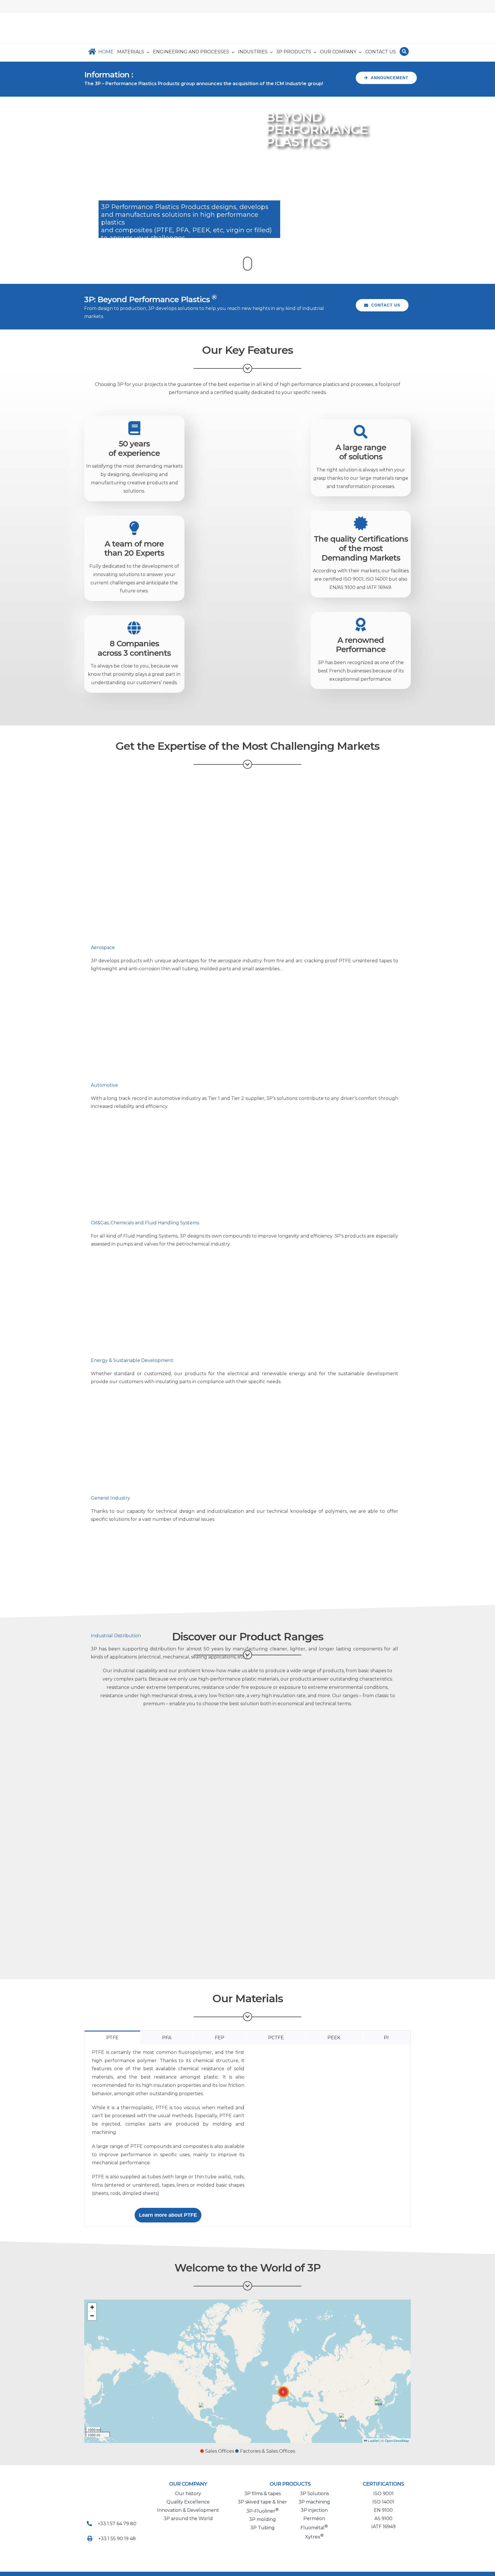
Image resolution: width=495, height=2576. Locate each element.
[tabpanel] (247, 2136)
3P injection (314, 2510)
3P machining (314, 2502)
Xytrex (314, 2537)
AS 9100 (383, 2519)
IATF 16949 (383, 2527)
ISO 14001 (383, 2502)
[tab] (112, 2037)
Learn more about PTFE (168, 2215)
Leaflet (373, 2441)
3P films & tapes (263, 2494)
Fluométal (314, 2528)
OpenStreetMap (397, 2441)
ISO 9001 (383, 2494)
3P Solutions (314, 2494)
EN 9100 (383, 2510)
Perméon (314, 2519)
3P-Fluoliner (263, 2511)
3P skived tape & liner (262, 2502)
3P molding (263, 2519)
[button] (202, 2406)
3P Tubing (263, 2528)
